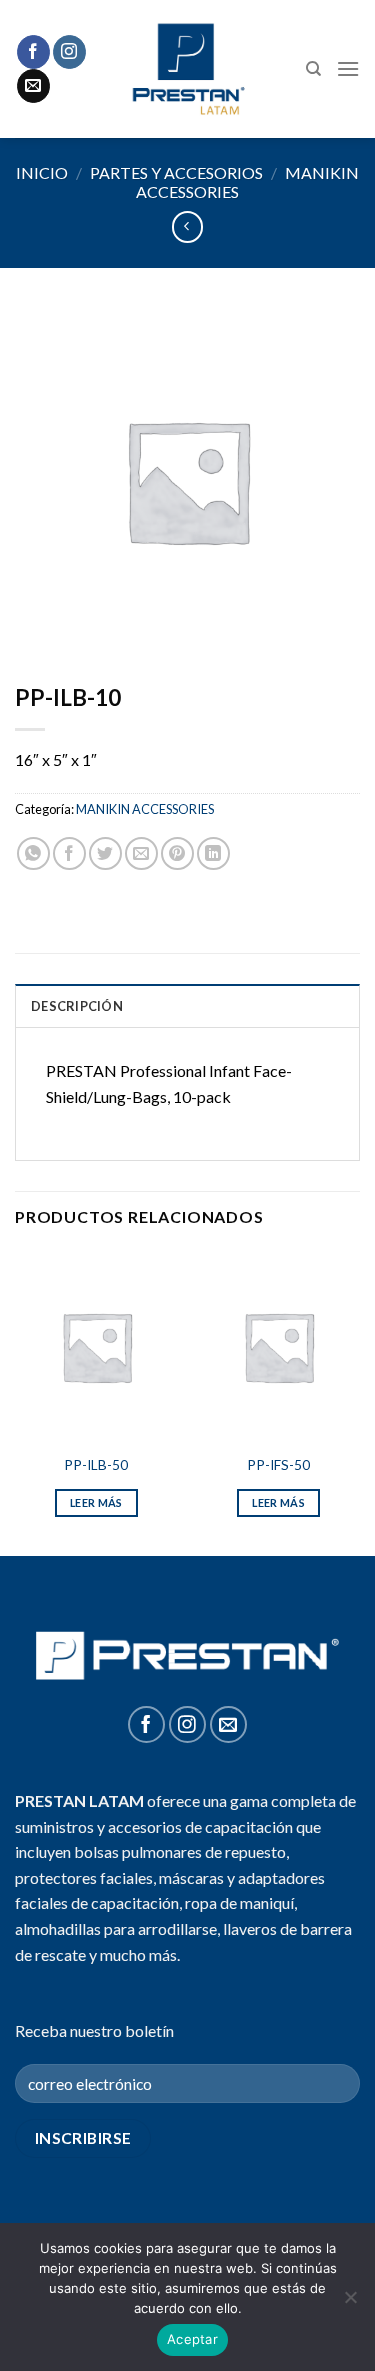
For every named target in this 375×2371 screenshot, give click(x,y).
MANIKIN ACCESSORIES (145, 809)
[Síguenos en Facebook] (33, 52)
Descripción (77, 1006)
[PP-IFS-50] (278, 1346)
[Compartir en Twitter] (105, 853)
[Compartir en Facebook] (69, 853)
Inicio (42, 172)
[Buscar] (313, 69)
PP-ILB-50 (96, 1465)
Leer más (96, 1502)
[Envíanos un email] (33, 86)
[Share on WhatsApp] (33, 853)
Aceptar (192, 2339)
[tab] (187, 1005)
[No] (350, 2303)
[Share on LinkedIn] (213, 853)
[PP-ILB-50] (96, 1346)
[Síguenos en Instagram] (69, 52)
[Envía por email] (141, 853)
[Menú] (348, 68)
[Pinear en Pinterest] (177, 853)
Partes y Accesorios (176, 172)
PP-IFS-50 (278, 1465)
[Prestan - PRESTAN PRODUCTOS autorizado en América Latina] (187, 69)
